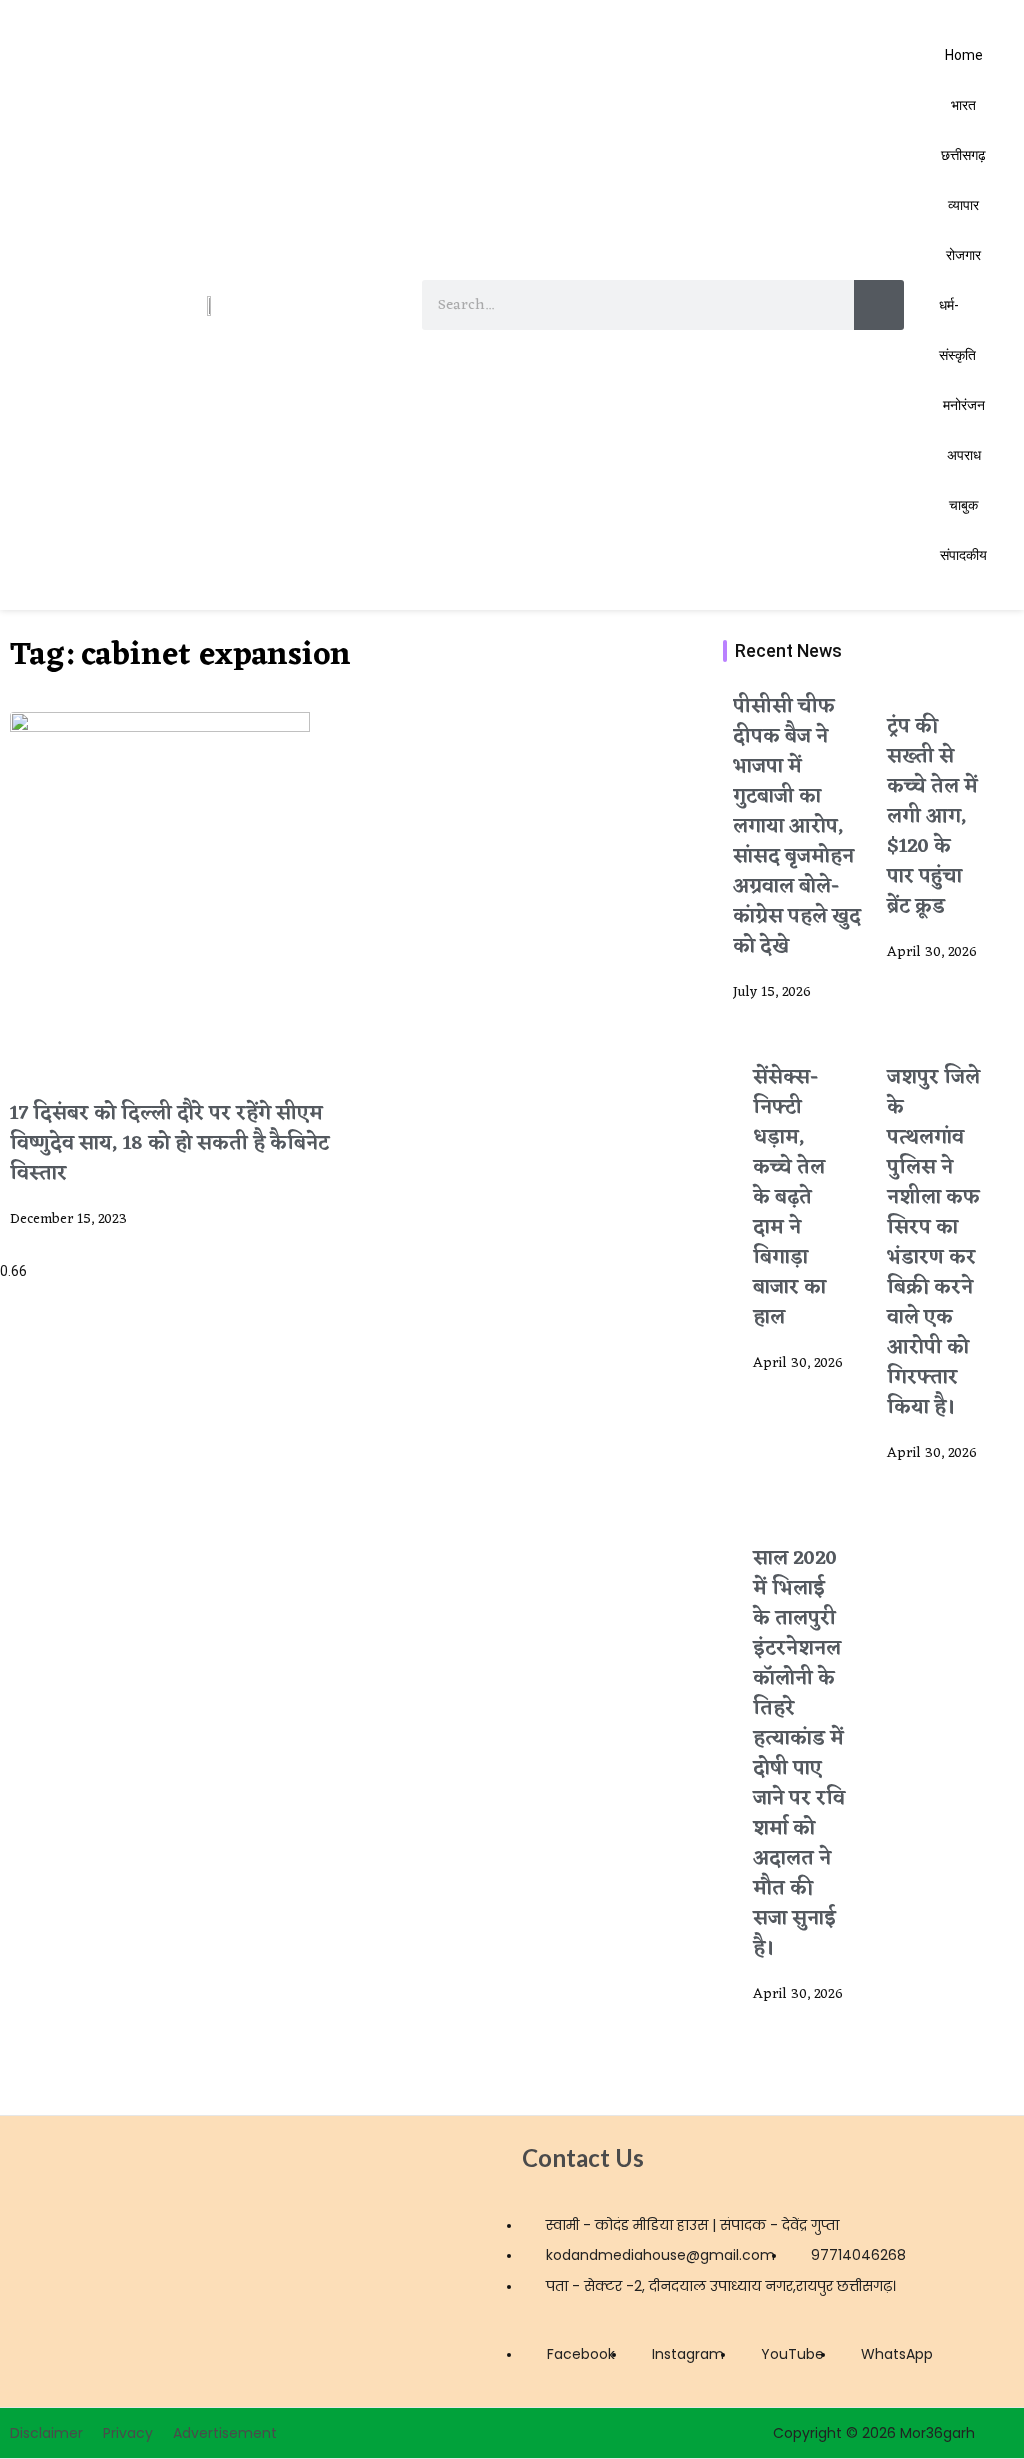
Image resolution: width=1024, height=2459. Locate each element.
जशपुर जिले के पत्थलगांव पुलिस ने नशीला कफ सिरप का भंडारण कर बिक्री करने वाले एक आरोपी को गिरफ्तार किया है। (933, 1243)
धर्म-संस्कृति (957, 330)
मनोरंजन (964, 405)
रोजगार (963, 255)
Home (964, 55)
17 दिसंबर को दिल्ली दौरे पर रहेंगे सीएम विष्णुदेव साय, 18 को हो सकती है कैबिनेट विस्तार (169, 1144)
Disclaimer (46, 2433)
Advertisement (225, 2433)
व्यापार (963, 205)
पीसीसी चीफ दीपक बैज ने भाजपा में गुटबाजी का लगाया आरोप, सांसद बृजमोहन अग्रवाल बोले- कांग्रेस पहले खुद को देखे (797, 827)
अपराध (964, 455)
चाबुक (963, 505)
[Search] (879, 305)
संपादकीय (963, 555)
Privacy (128, 2433)
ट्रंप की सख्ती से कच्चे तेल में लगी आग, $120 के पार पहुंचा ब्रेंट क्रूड (932, 817)
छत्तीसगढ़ (963, 155)
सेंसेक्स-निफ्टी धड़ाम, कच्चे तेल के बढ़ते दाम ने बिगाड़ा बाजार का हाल (789, 1198)
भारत (963, 105)
